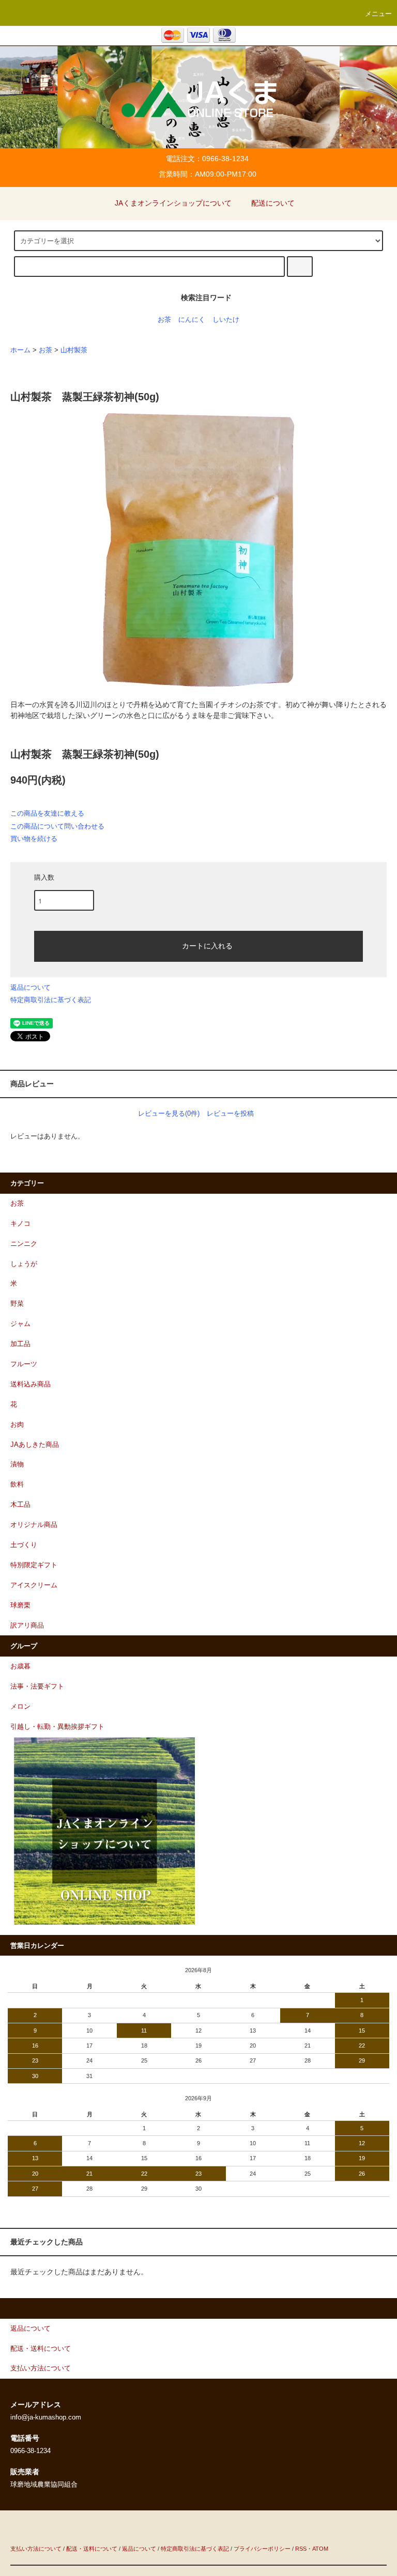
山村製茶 (74, 350)
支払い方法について (36, 2549)
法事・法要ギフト (37, 1687)
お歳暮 (20, 1666)
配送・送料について (92, 2549)
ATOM (320, 2549)
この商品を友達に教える (47, 813)
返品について (30, 987)
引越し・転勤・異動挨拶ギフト (57, 1727)
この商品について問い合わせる (57, 826)
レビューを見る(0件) (169, 1113)
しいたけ (226, 320)
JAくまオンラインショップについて (173, 203)
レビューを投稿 (230, 1113)
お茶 (164, 320)
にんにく (192, 320)
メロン (20, 1707)
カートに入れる (207, 945)
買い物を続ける (34, 839)
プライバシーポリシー (262, 2549)
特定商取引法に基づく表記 (51, 1000)
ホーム (20, 350)
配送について (273, 203)
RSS (301, 2549)
